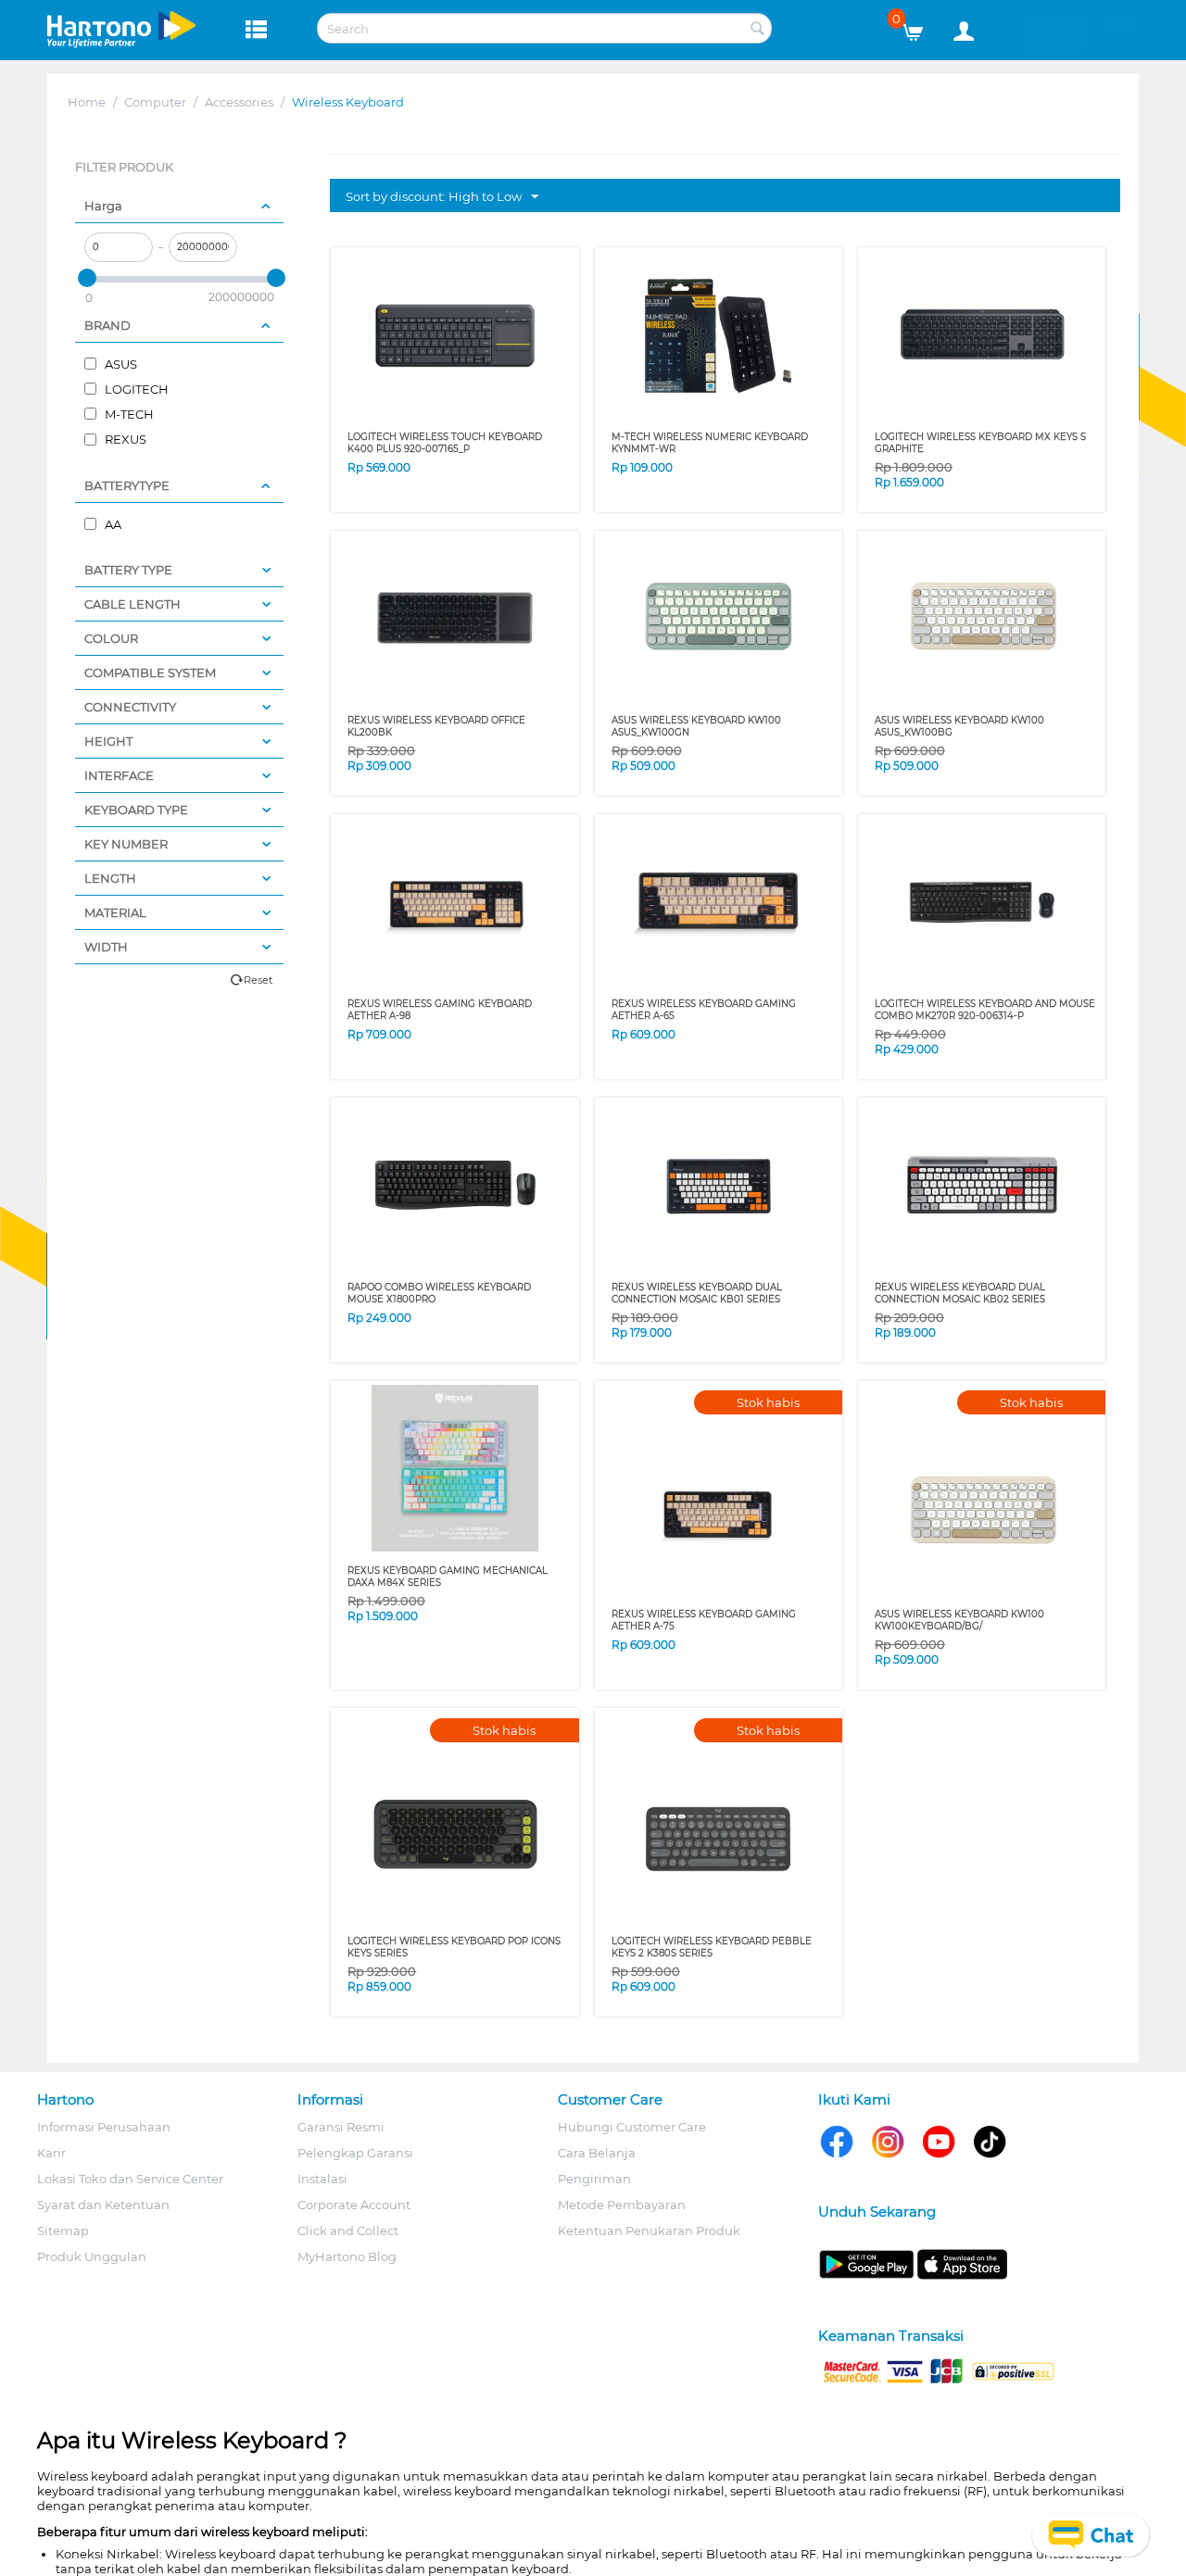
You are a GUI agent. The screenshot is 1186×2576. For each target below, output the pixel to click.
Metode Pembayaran (622, 2205)
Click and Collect (348, 2230)
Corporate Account (354, 2205)
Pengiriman (594, 2179)
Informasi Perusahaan (104, 2127)
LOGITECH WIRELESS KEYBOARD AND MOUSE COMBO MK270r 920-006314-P (985, 1010)
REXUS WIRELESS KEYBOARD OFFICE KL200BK (436, 726)
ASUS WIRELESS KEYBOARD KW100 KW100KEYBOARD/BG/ (959, 1620)
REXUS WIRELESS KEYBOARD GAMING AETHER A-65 (704, 1010)
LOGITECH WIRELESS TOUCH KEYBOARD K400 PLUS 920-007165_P (445, 443)
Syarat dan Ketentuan (103, 2205)
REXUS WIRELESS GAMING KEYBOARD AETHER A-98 (440, 1010)
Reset (258, 980)
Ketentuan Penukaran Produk (649, 2230)
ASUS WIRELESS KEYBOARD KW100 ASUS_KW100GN (696, 726)
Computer (155, 102)
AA (112, 524)
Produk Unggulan (92, 2256)
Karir (51, 2153)
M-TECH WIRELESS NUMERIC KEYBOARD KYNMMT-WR (710, 443)
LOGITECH (135, 389)
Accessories (239, 102)
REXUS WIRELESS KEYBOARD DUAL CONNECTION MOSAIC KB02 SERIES (960, 1293)
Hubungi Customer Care (632, 2127)
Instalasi (322, 2179)
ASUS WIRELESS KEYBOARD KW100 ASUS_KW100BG (959, 726)
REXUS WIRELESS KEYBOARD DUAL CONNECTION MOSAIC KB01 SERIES (697, 1293)
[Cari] (758, 30)
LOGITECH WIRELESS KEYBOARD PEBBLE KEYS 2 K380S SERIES (712, 1947)
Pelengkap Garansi (355, 2153)
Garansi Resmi (341, 2127)
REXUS (124, 439)
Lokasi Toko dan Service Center (130, 2179)
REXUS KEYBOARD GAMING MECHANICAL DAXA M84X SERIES (448, 1577)
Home (87, 102)
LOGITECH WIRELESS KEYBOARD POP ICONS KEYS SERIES (454, 1947)
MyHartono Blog (347, 2256)
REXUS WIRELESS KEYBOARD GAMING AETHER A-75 (704, 1620)
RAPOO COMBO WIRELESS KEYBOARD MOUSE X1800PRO (439, 1293)
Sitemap (63, 2230)
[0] (920, 28)
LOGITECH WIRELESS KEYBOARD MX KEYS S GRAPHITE (980, 443)
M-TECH (128, 414)
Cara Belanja (597, 2153)
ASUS (120, 364)
